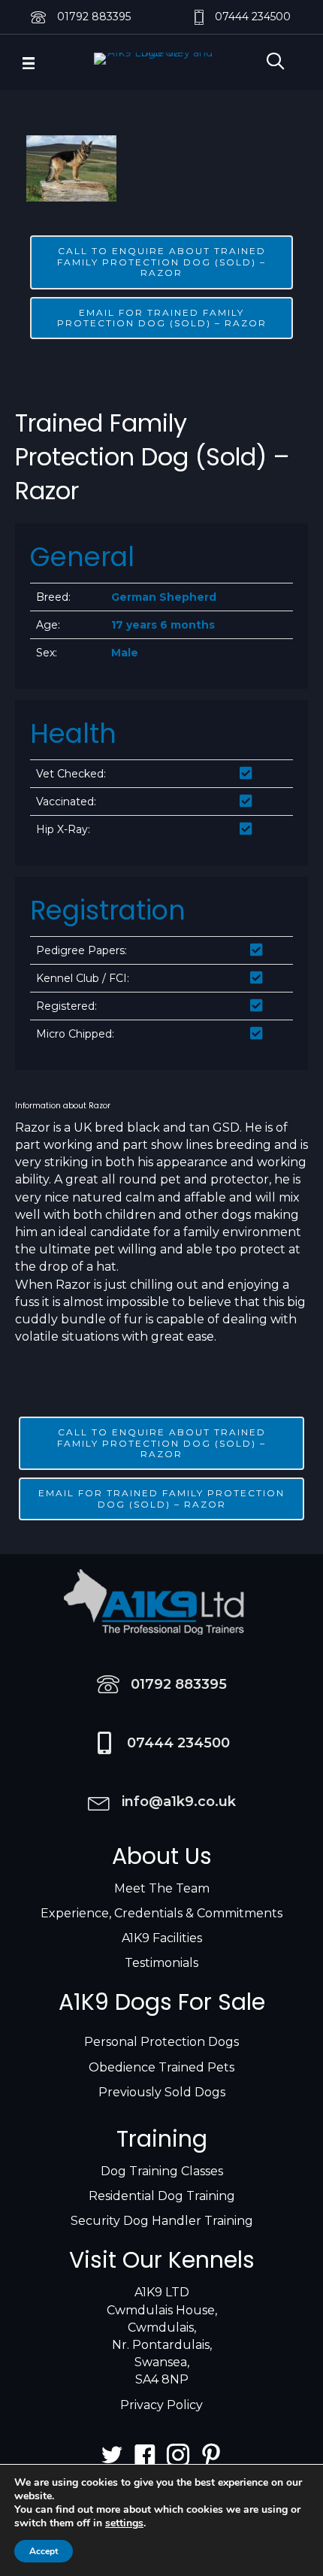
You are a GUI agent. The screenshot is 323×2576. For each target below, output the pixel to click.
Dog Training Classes (162, 2171)
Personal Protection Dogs (161, 2042)
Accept (44, 2551)
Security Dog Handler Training (162, 2221)
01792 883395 (94, 17)
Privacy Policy (161, 2405)
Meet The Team (162, 1888)
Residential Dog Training (162, 2196)
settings (124, 2523)
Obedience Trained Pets (161, 2067)
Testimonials (161, 1963)
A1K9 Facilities (162, 1938)
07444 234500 (253, 17)
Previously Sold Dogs (162, 2092)
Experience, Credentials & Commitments (161, 1913)
